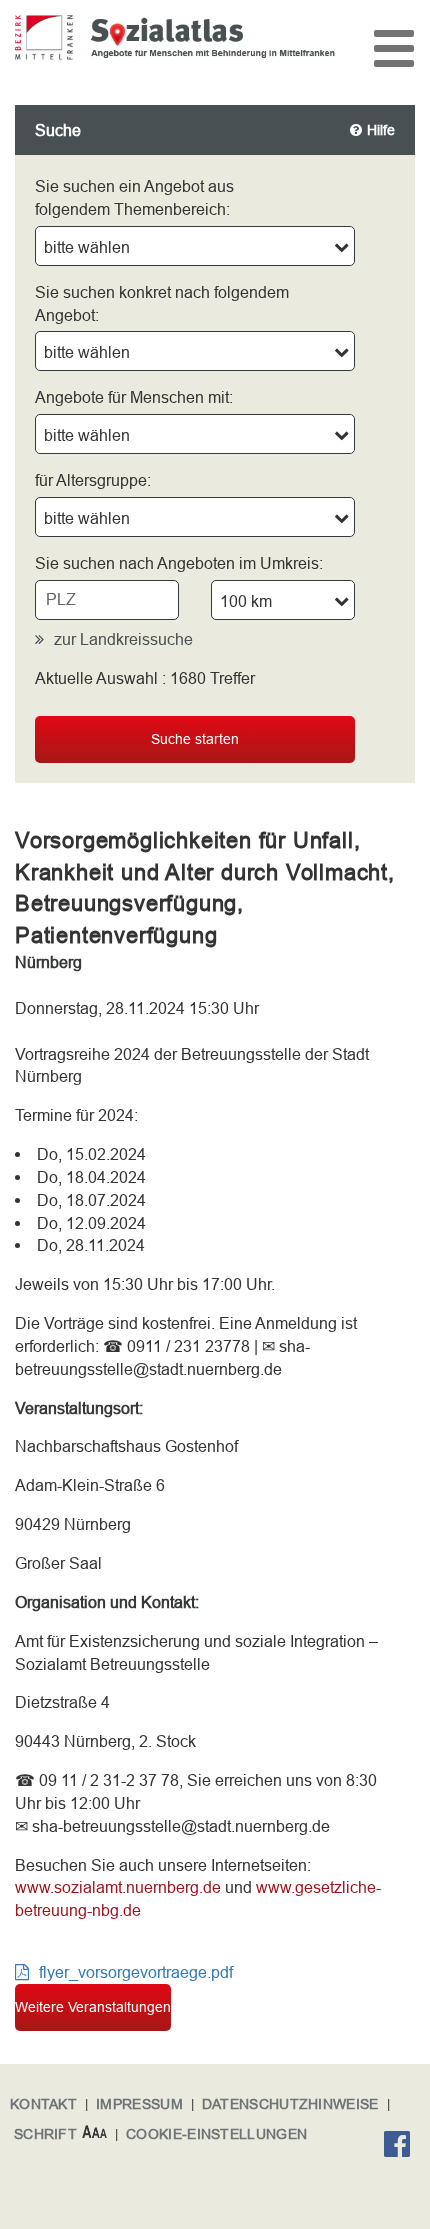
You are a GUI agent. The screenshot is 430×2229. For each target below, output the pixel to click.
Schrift (45, 2134)
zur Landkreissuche (123, 639)
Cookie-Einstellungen (216, 2134)
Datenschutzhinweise (290, 2104)
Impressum (139, 2104)
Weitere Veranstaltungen (93, 2007)
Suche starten (195, 739)
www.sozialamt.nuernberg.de (118, 1887)
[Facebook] (402, 2147)
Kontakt (43, 2104)
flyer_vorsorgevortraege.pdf (136, 1972)
